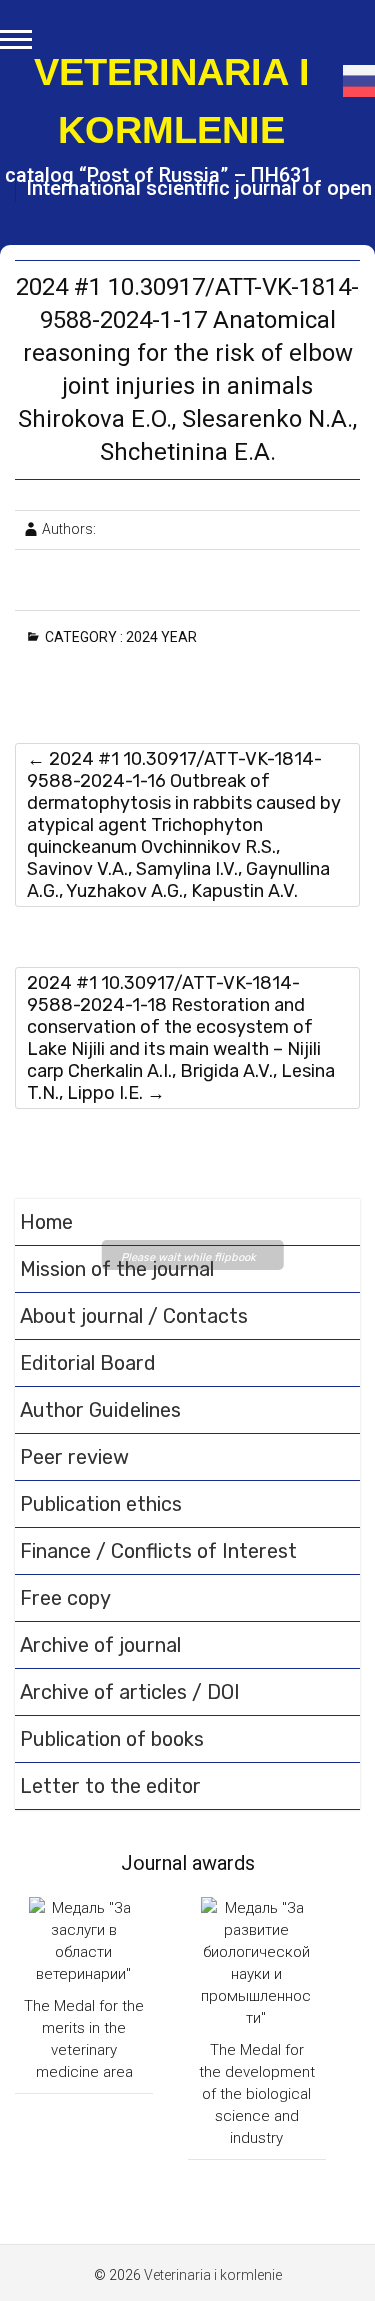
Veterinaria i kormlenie (172, 101)
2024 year (165, 637)
